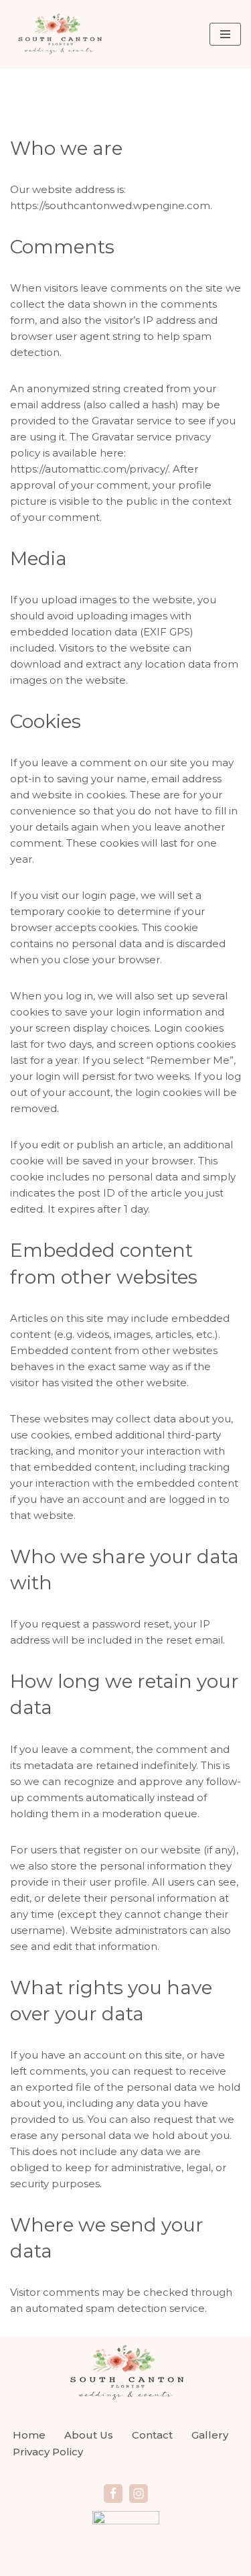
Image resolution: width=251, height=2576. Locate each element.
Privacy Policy (48, 2452)
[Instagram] (139, 2494)
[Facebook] (113, 2494)
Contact (152, 2435)
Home (29, 2435)
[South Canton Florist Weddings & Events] (59, 34)
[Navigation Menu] (225, 34)
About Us (89, 2435)
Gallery (210, 2435)
